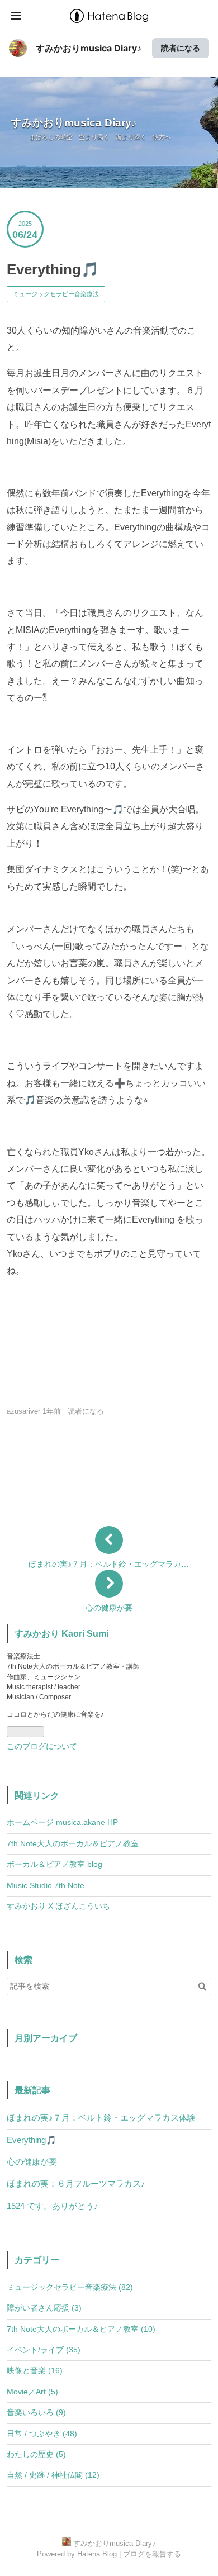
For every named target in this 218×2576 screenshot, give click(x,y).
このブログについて (42, 1746)
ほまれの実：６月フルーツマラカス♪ (76, 2183)
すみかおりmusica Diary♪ (89, 48)
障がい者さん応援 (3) (44, 2308)
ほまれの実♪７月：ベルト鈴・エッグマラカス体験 (101, 2118)
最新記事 (32, 2090)
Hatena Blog (97, 2554)
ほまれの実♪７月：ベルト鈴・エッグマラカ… (109, 1564)
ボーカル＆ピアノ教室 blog (54, 1864)
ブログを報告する (152, 2554)
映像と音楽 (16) (35, 2371)
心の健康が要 (109, 1608)
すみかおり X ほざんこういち (58, 1906)
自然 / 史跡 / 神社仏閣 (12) (53, 2475)
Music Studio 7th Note (46, 1886)
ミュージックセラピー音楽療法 (56, 294)
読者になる (181, 48)
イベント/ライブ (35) (44, 2350)
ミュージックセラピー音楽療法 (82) (70, 2287)
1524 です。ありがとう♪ (53, 2206)
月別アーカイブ (46, 2038)
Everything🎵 (53, 269)
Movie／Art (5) (32, 2392)
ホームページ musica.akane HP (62, 1822)
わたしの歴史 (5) (36, 2454)
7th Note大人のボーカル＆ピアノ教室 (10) (81, 2329)
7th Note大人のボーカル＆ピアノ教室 (73, 1844)
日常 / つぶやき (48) (42, 2434)
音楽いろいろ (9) (36, 2413)
